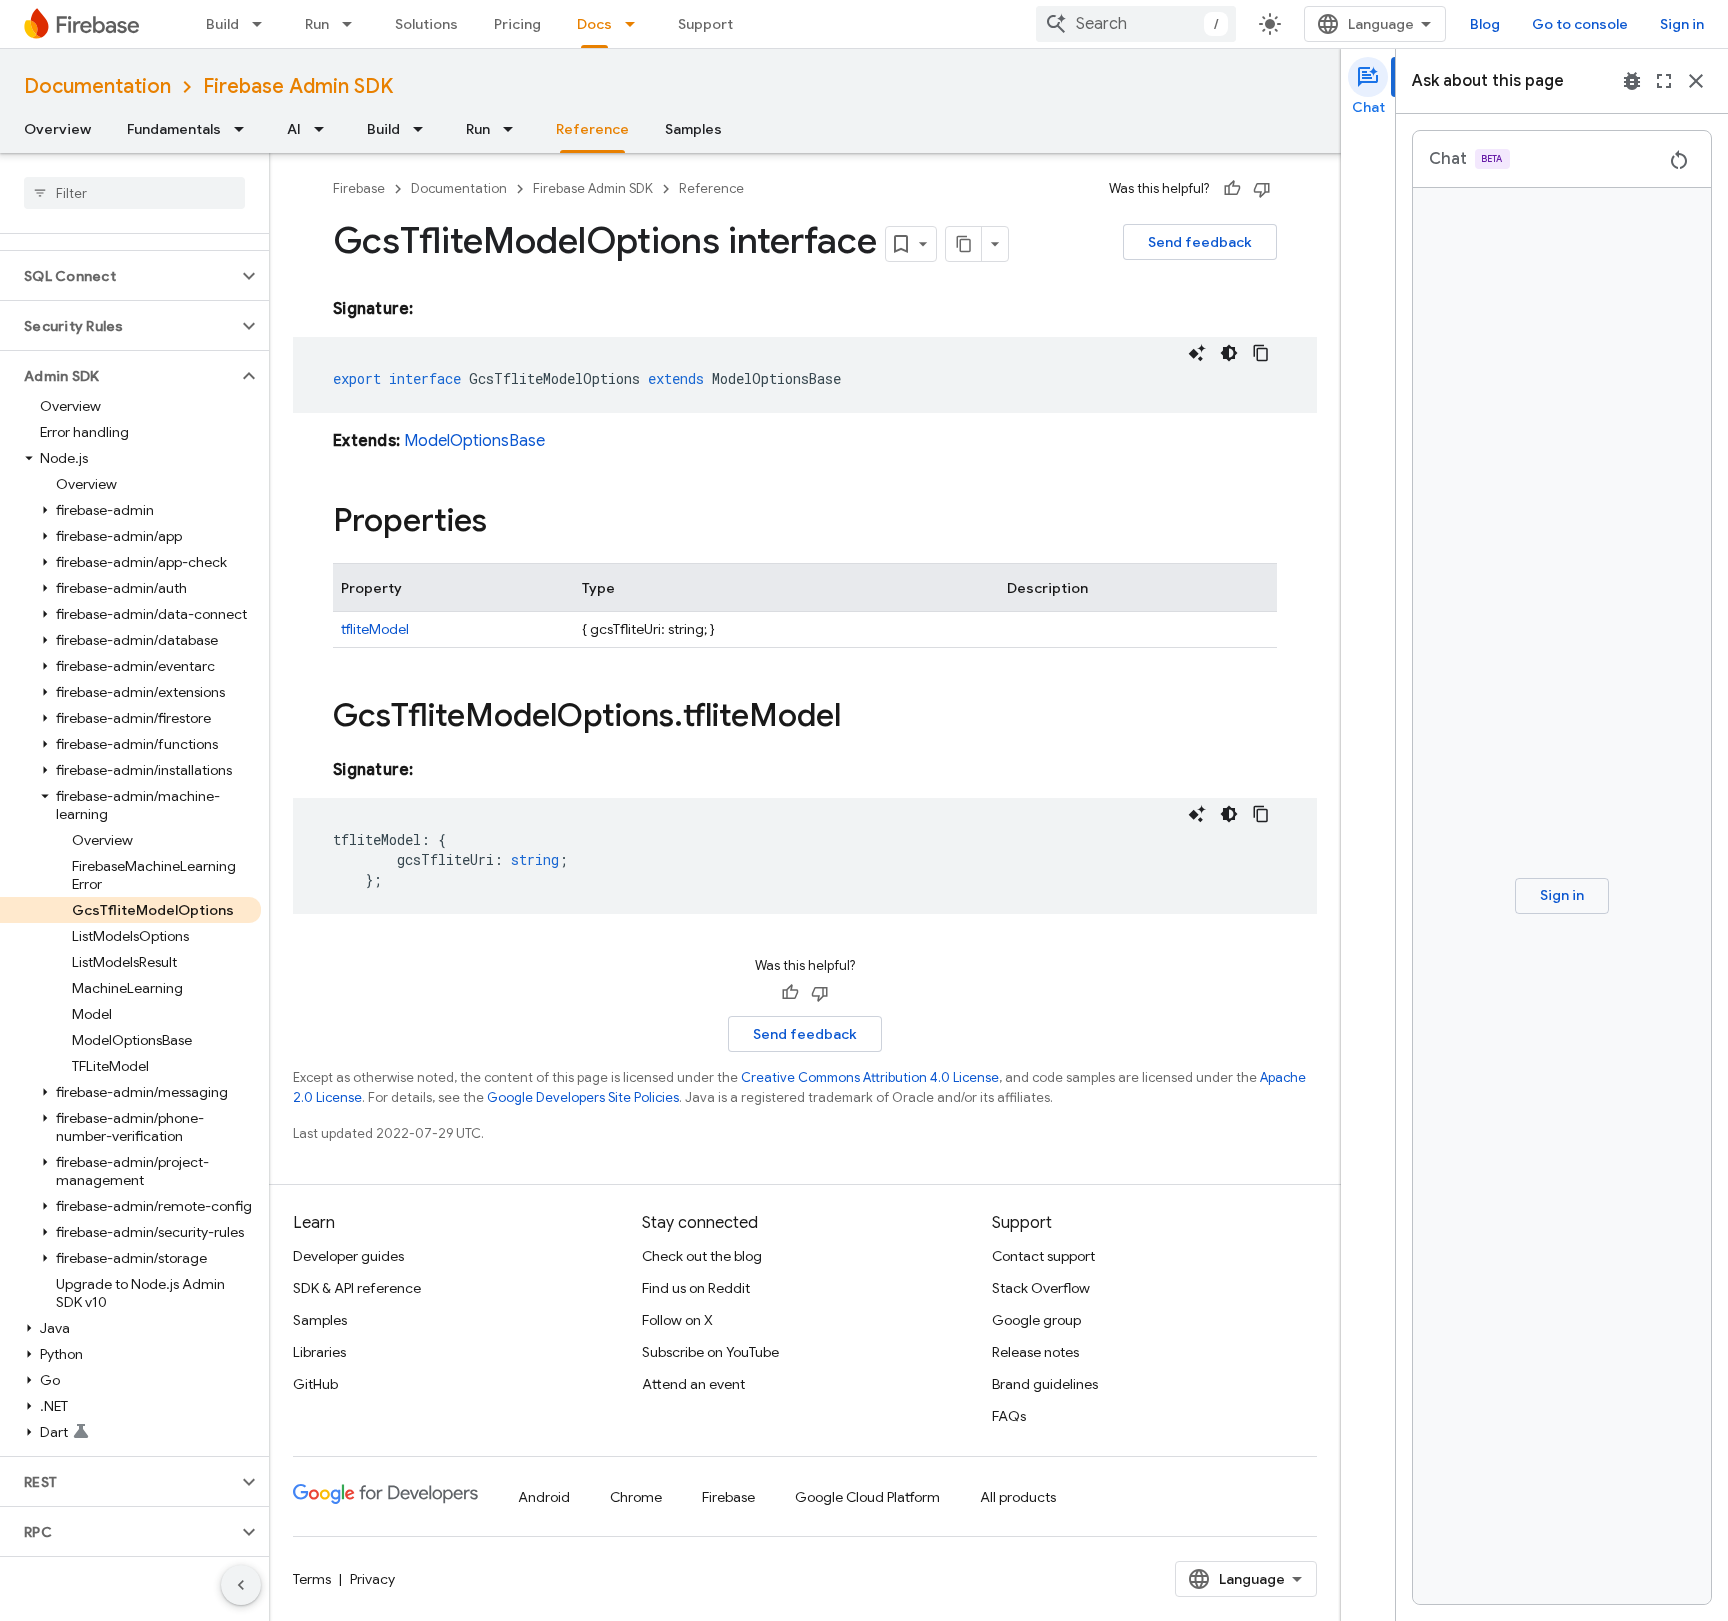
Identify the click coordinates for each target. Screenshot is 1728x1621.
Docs (594, 24)
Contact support (1043, 1256)
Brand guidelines (1045, 1384)
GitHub (315, 1384)
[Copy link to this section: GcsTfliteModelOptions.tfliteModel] (861, 718)
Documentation (97, 86)
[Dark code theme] (1229, 353)
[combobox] (1136, 24)
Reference (592, 129)
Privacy (372, 1579)
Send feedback (1200, 242)
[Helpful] (1232, 189)
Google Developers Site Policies (583, 1097)
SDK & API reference (357, 1288)
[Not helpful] (1262, 189)
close (1696, 81)
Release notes (1035, 1352)
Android (544, 1497)
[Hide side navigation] (241, 1585)
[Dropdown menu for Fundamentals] (245, 129)
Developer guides (348, 1256)
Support (705, 24)
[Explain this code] (1197, 353)
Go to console (1580, 24)
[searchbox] (134, 193)
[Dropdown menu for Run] (353, 24)
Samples (693, 129)
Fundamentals (174, 129)
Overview (57, 129)
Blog (1485, 24)
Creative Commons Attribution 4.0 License (870, 1077)
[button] (118, 276)
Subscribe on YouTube (710, 1352)
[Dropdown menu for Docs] (636, 24)
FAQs (1009, 1416)
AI (294, 129)
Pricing (517, 24)
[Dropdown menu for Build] (263, 24)
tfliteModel (375, 629)
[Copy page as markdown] (964, 244)
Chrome (636, 1497)
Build (222, 24)
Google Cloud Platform (867, 1497)
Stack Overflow (1041, 1288)
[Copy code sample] (1261, 353)
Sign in (1682, 24)
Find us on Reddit (696, 1288)
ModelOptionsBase (474, 441)
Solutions (426, 24)
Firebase (359, 188)
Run (317, 24)
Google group (1036, 1320)
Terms (312, 1579)
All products (1018, 1497)
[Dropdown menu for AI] (325, 129)
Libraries (319, 1352)
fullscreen (1664, 81)
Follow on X (677, 1320)
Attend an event (693, 1384)
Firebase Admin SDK (298, 86)
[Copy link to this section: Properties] (507, 523)
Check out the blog (702, 1256)
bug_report (1632, 81)
